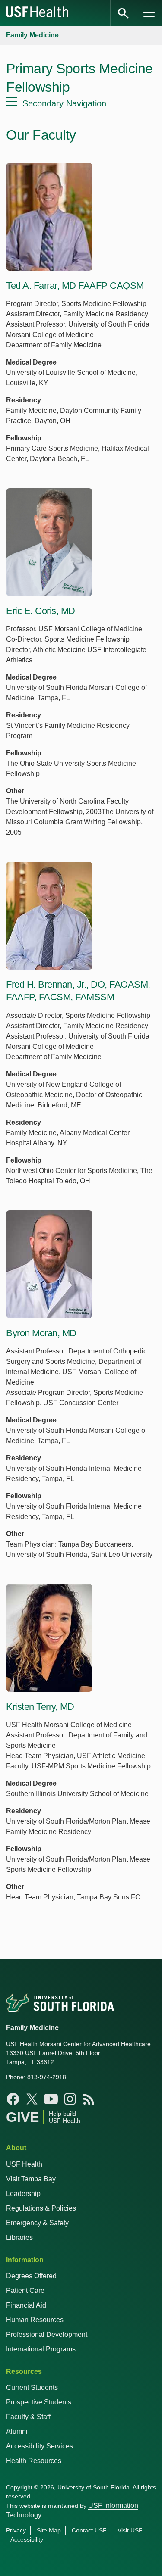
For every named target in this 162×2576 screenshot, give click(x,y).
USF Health (24, 2164)
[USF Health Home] (38, 13)
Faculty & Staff (28, 2417)
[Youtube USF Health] (51, 2099)
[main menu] (149, 13)
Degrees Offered (31, 2276)
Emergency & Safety (37, 2223)
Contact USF (89, 2530)
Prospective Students (39, 2402)
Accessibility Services (40, 2446)
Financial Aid (26, 2305)
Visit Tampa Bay (31, 2179)
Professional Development (47, 2334)
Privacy (16, 2530)
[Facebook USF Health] (13, 2099)
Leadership (23, 2194)
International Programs (41, 2349)
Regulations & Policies (41, 2208)
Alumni (17, 2431)
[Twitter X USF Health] (32, 2099)
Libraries (19, 2238)
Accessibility (27, 2539)
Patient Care (25, 2291)
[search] (123, 13)
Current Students (32, 2387)
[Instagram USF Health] (70, 2099)
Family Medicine (32, 35)
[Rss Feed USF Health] (89, 2099)
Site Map (49, 2530)
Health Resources (34, 2461)
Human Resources (35, 2320)
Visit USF (130, 2530)
